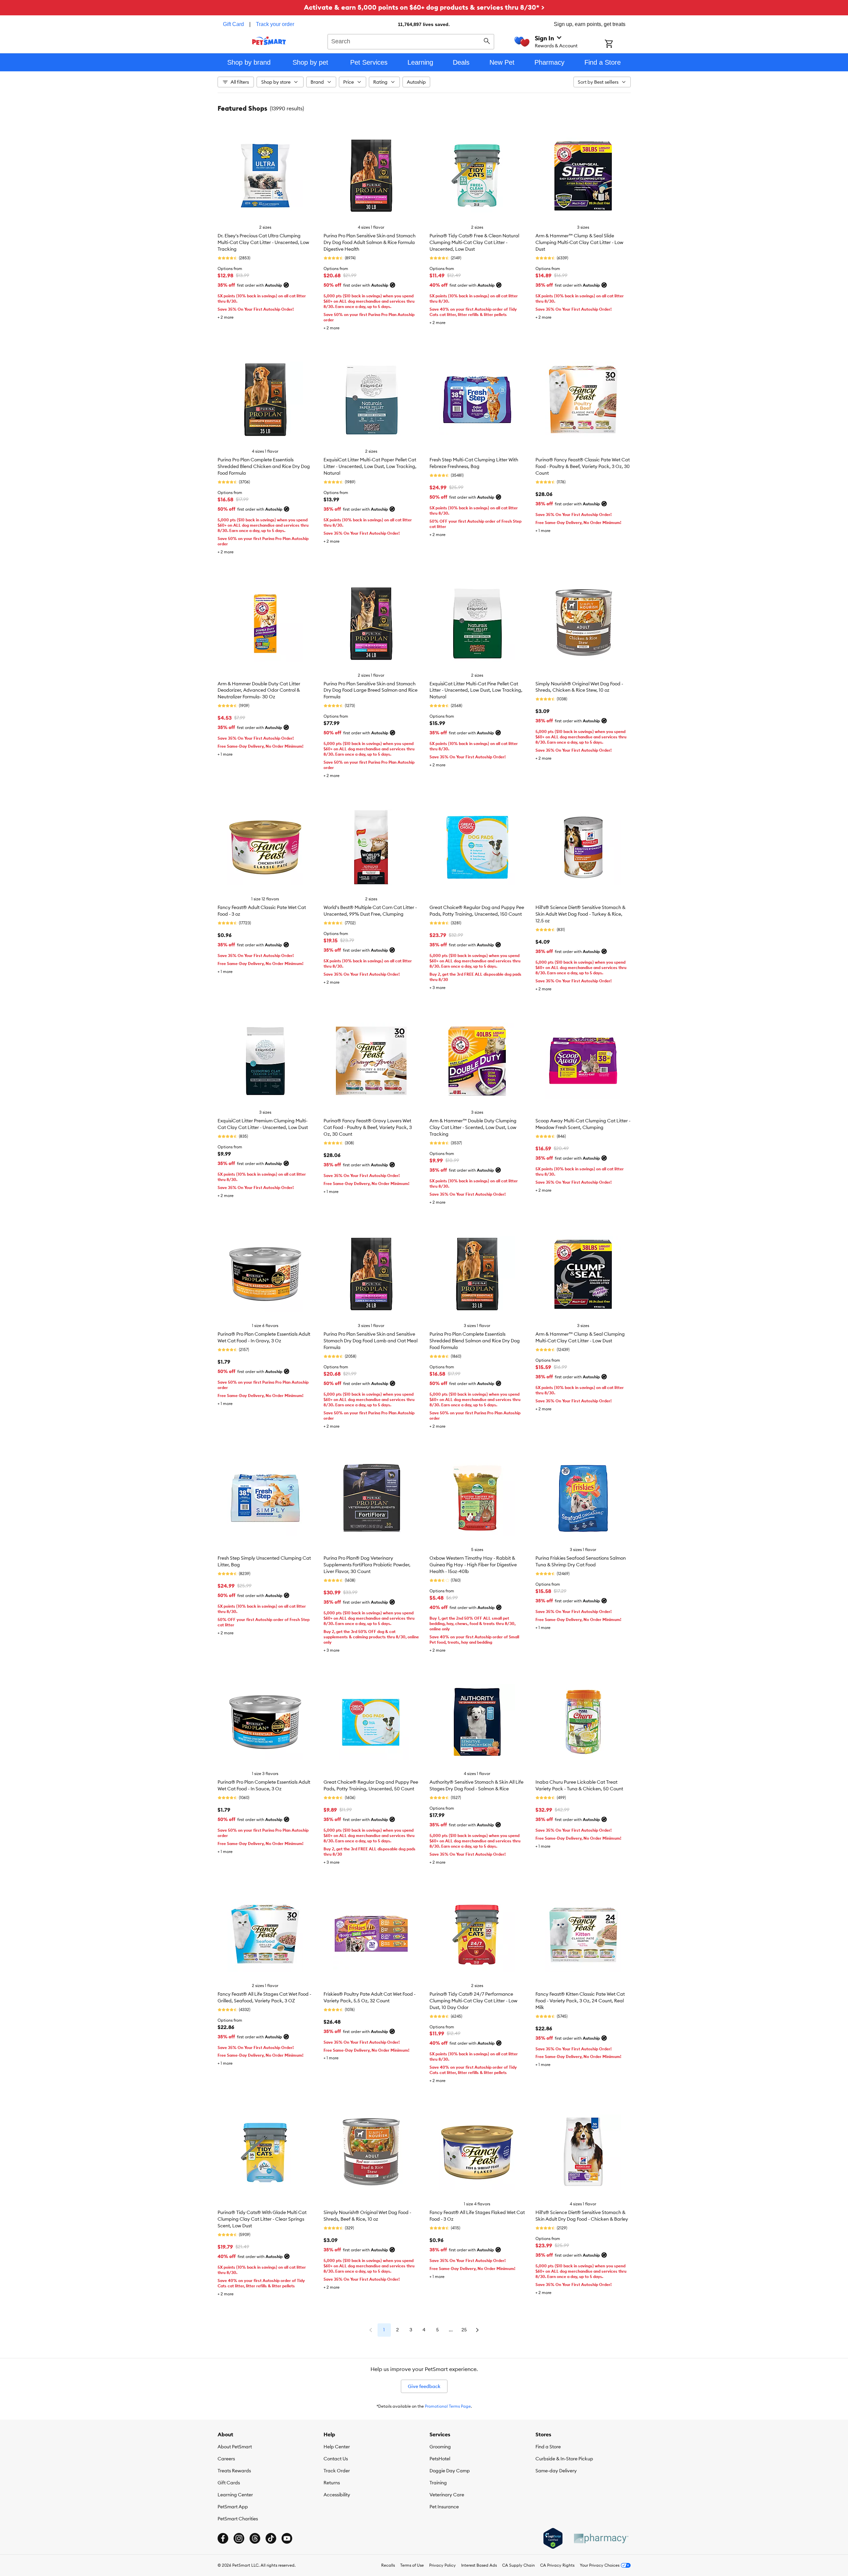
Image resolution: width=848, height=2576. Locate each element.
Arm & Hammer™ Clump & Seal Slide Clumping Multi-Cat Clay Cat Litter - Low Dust (579, 242)
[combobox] (411, 41)
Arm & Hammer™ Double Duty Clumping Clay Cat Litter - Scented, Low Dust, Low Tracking (473, 1127)
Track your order (275, 24)
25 (464, 2330)
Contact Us (336, 2459)
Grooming (440, 2447)
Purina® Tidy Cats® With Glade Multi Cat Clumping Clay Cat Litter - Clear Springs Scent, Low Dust (262, 2219)
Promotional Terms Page (448, 2406)
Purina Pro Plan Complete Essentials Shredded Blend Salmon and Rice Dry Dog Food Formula (475, 1341)
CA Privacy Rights (557, 2565)
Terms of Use (412, 2565)
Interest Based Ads (479, 2565)
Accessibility (337, 2495)
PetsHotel (440, 2459)
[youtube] (287, 2538)
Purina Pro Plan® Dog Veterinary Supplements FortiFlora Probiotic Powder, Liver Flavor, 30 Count (367, 1565)
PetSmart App (233, 2507)
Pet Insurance (444, 2507)
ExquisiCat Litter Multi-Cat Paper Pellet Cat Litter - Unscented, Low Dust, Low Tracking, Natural (370, 466)
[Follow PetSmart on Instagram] (239, 2538)
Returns (332, 2483)
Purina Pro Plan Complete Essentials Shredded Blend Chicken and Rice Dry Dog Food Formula (264, 466)
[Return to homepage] (269, 41)
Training (438, 2483)
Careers (226, 2459)
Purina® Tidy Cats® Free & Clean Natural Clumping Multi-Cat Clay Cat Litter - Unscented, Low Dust (474, 242)
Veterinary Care (447, 2495)
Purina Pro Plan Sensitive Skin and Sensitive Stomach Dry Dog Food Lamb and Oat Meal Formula (371, 1341)
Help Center (337, 2447)
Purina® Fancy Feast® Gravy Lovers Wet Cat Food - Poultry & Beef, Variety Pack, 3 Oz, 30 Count (368, 1127)
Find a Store (548, 2447)
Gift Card (233, 24)
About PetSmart (235, 2447)
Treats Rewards (234, 2471)
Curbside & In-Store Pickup (564, 2459)
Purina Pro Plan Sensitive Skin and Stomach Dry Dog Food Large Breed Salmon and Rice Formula (371, 690)
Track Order (337, 2471)
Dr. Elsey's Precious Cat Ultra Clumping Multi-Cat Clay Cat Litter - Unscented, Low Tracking (263, 242)
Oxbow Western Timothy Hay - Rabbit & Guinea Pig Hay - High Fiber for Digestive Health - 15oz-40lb (473, 1565)
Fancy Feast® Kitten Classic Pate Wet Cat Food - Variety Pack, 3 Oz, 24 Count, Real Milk (580, 2001)
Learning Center (235, 2495)
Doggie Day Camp (450, 2471)
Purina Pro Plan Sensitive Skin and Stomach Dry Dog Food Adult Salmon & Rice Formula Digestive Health (370, 242)
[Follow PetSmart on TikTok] (271, 2538)
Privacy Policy (442, 2565)
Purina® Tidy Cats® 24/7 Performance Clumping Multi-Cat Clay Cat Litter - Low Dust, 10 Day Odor (473, 2001)
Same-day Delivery (556, 2471)
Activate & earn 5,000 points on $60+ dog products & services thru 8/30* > (424, 7)
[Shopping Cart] (618, 44)
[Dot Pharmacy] (601, 2538)
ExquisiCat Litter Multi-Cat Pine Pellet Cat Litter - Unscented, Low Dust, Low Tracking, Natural (476, 690)
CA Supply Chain (518, 2565)
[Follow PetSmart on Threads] (255, 2538)
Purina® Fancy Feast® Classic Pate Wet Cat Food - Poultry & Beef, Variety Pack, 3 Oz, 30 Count (583, 466)
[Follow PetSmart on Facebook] (223, 2538)
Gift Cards (229, 2483)
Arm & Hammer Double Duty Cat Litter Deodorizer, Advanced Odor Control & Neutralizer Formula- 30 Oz (259, 690)
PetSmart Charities (238, 2519)
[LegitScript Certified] (553, 2538)
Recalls (388, 2565)
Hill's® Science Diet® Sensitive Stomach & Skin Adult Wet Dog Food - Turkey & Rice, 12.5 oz (580, 914)
